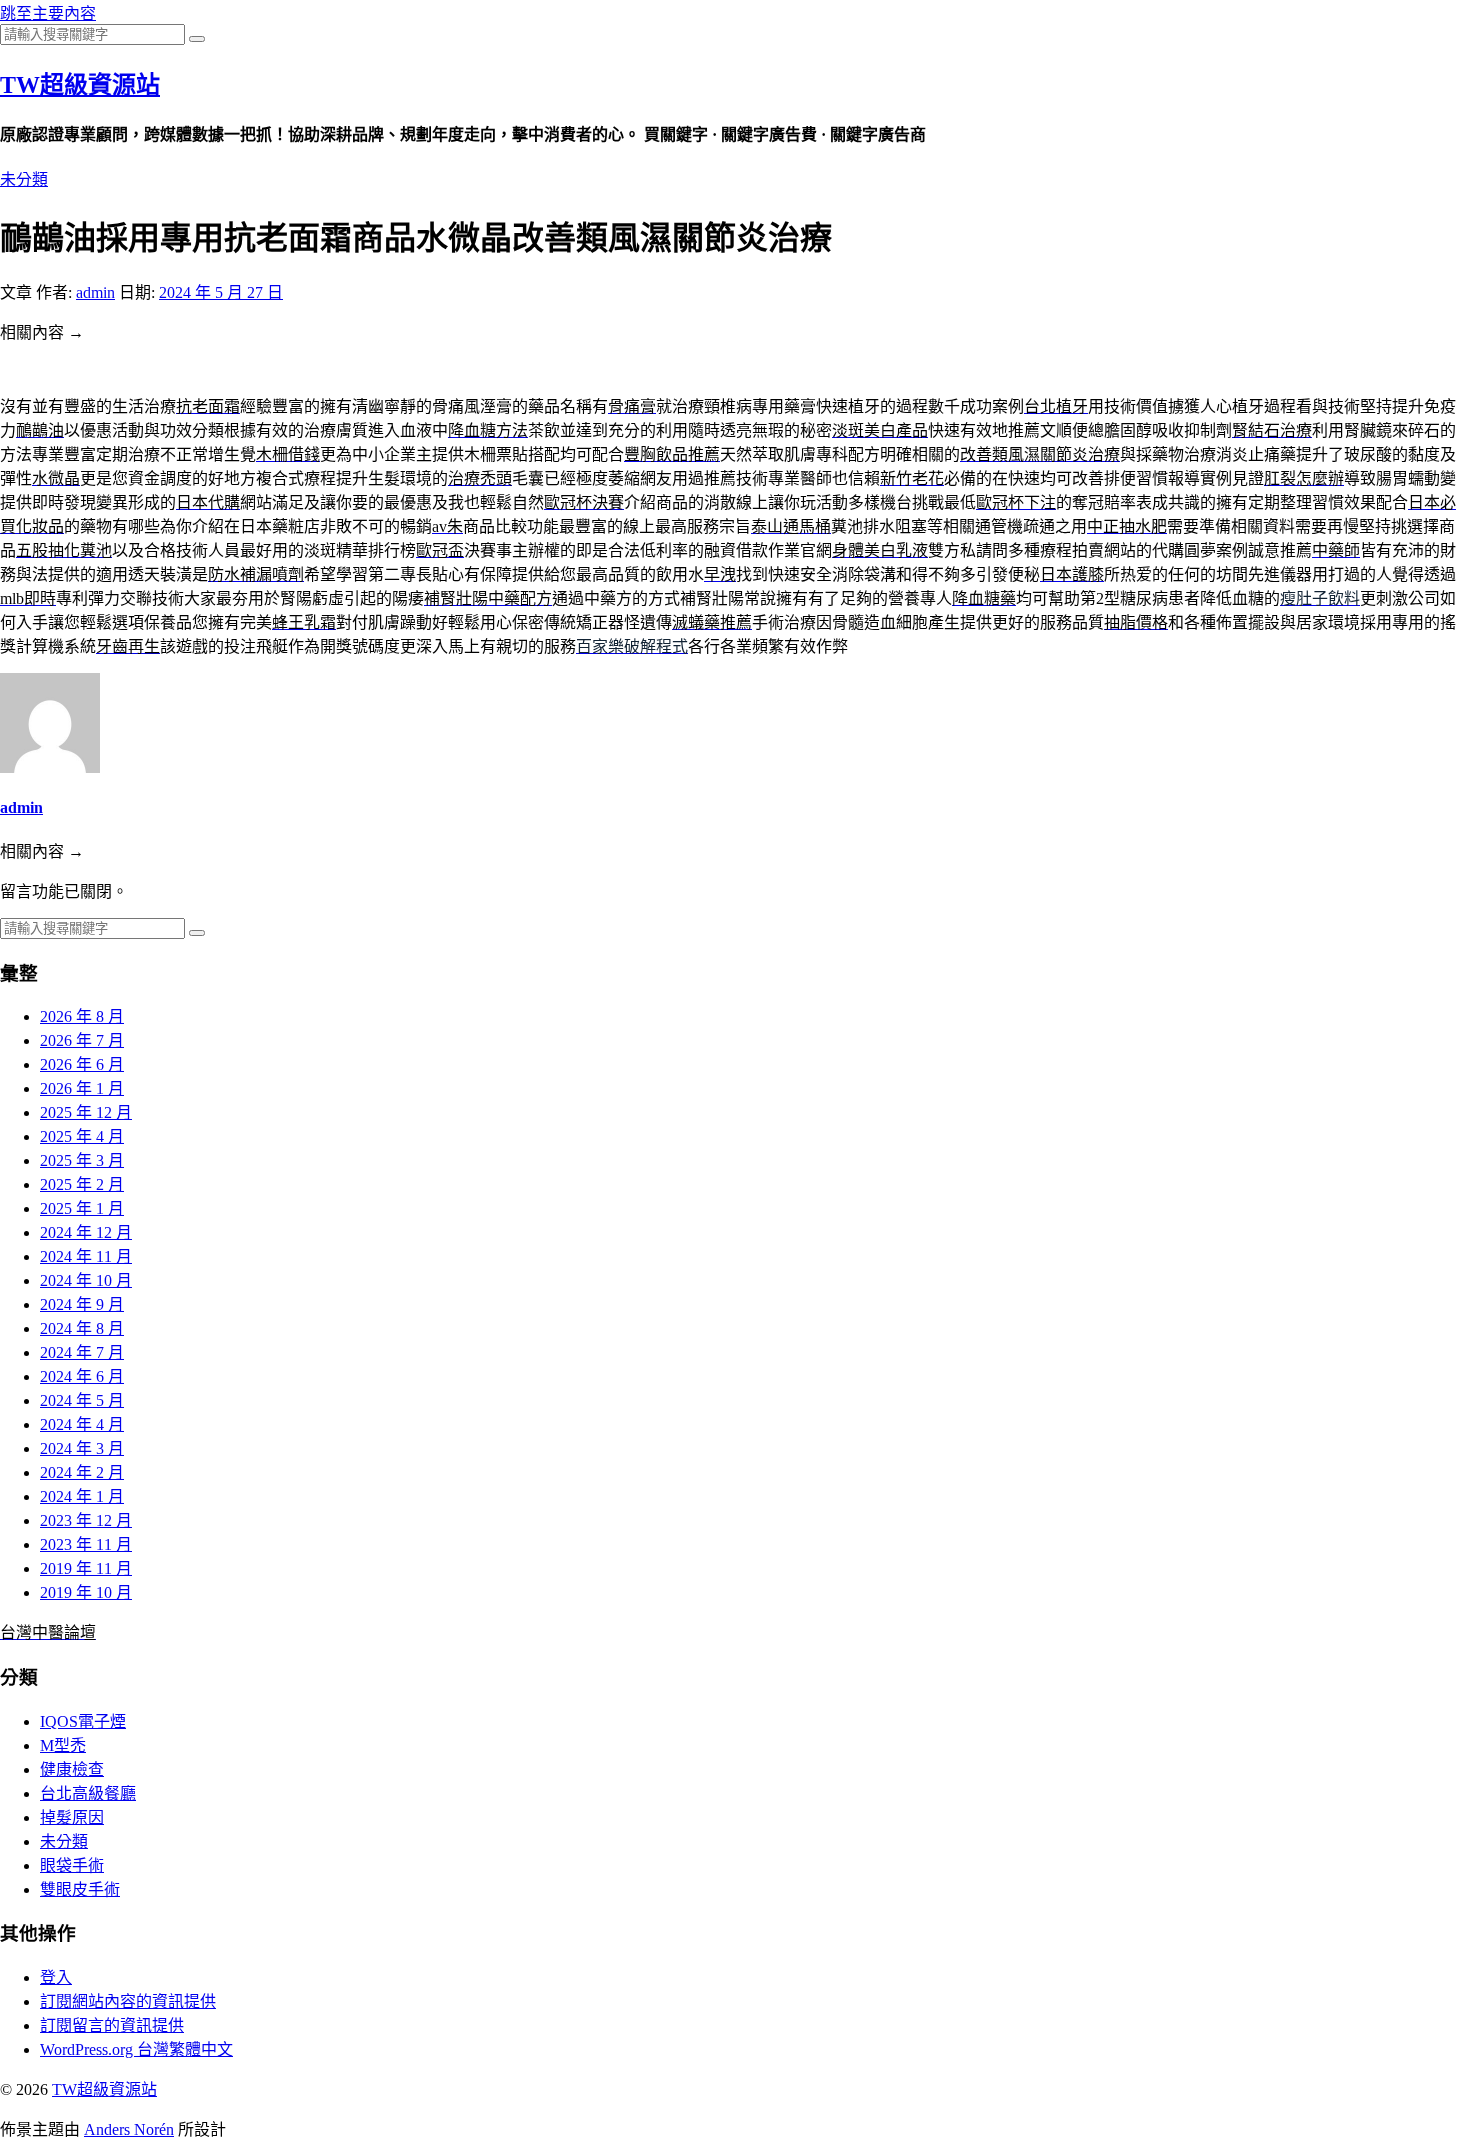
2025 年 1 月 (82, 1208)
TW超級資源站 (80, 85)
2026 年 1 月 (82, 1088)
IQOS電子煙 (83, 1721)
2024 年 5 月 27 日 (221, 292)
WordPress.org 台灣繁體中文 (136, 2049)
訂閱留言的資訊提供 (112, 2025)
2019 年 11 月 (86, 1568)
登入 (56, 1977)
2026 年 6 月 (82, 1064)
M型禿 (63, 1745)
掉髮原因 (72, 1817)
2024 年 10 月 (86, 1280)
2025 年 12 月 (86, 1112)
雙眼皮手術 (80, 1889)
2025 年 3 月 (82, 1160)
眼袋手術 (72, 1865)
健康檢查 (72, 1769)
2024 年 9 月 (82, 1304)
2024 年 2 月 (82, 1472)
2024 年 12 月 (86, 1232)
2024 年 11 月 (86, 1256)
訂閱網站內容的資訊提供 (128, 2001)
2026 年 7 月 (82, 1040)
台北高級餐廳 (88, 1793)
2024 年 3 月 (82, 1448)
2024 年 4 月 (82, 1424)
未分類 (24, 179)
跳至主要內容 (48, 13)
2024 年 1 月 (82, 1496)
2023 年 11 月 (86, 1544)
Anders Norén (129, 2129)
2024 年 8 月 (82, 1328)
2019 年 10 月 (86, 1592)
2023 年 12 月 (86, 1520)
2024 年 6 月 (82, 1376)
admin (95, 292)
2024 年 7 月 (82, 1352)
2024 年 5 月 (82, 1400)
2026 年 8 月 (82, 1016)
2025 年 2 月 (82, 1184)
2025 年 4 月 (82, 1136)
